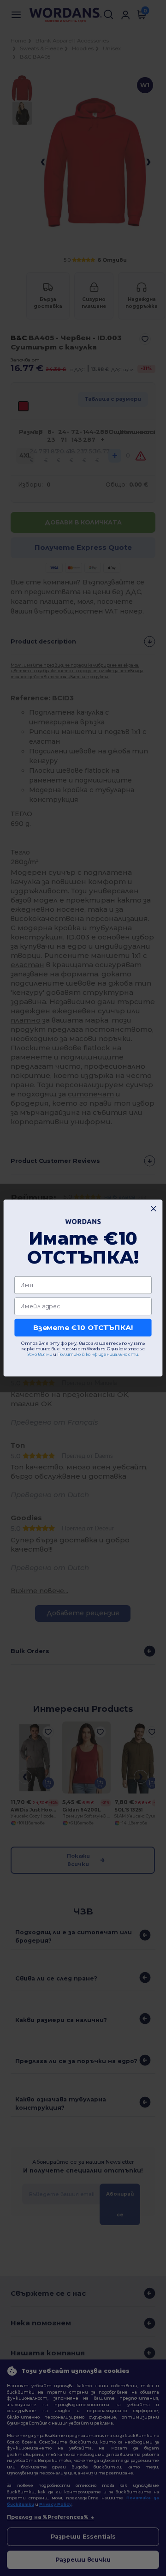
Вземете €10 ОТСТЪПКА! (83, 1327)
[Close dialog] (153, 1209)
